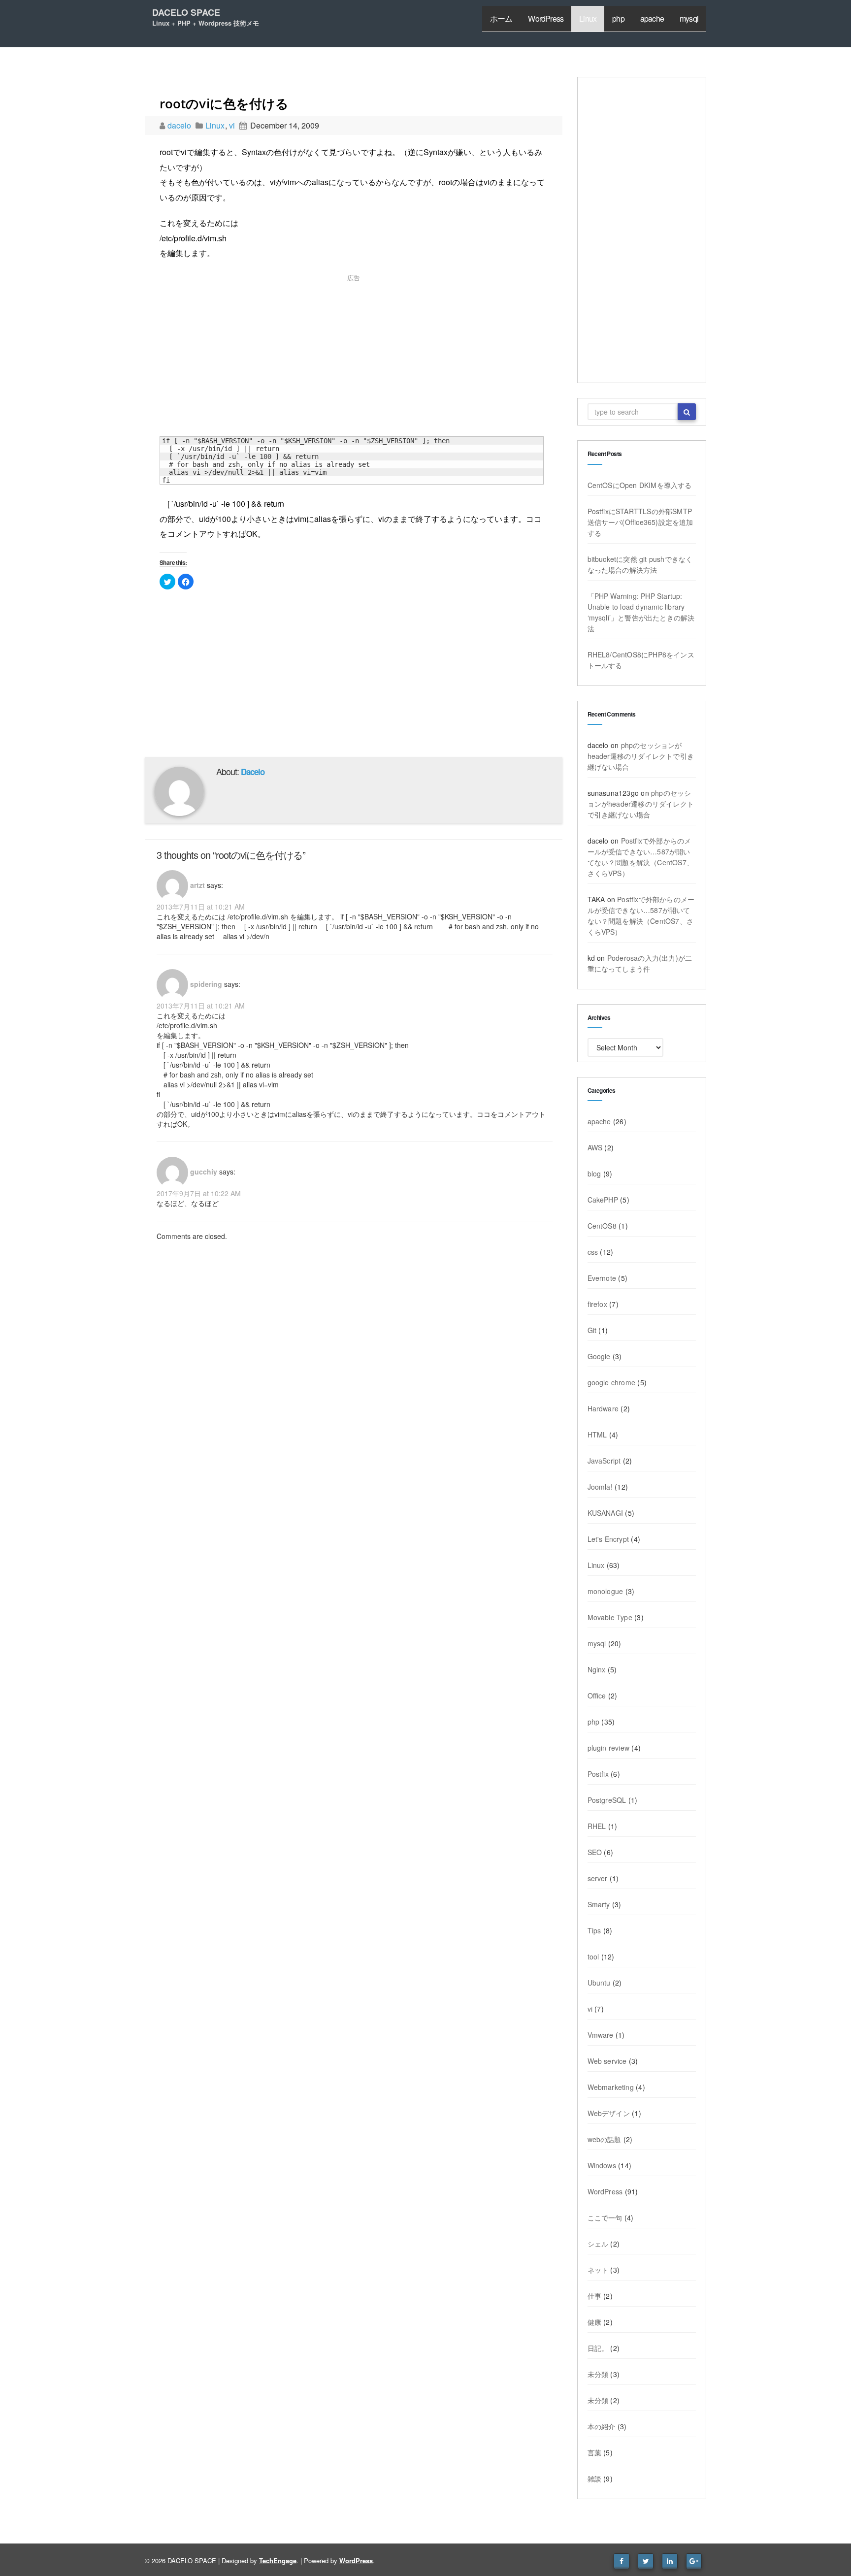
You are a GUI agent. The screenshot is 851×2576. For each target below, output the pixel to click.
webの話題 (605, 2139)
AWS (595, 1147)
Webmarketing (611, 2087)
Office (597, 1696)
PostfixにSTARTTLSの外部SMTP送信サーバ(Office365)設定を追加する (640, 522)
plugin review (609, 1748)
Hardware (603, 1408)
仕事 (594, 2296)
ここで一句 (605, 2217)
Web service (607, 2061)
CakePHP (603, 1200)
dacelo (180, 125)
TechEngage (278, 2560)
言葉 (594, 2452)
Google (599, 1356)
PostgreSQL (607, 1800)
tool (593, 1956)
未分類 (598, 2374)
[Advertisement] (354, 358)
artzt (197, 884)
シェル (598, 2244)
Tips (594, 1930)
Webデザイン (609, 2113)
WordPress (546, 18)
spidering (206, 983)
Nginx (597, 1669)
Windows (602, 2165)
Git (592, 1330)
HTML (597, 1435)
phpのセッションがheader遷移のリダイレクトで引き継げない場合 (641, 756)
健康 (594, 2322)
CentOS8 (602, 1226)
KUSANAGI (606, 1513)
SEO (595, 1852)
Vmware (601, 2035)
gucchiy (204, 1171)
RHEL (597, 1826)
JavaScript (604, 1461)
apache (652, 18)
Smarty (599, 1904)
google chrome (612, 1382)
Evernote (602, 1278)
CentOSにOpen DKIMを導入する (640, 485)
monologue (606, 1591)
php (618, 18)
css (593, 1252)
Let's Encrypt (608, 1539)
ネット (598, 2270)
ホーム (501, 18)
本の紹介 (602, 2426)
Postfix (598, 1774)
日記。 (598, 2348)
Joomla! (600, 1487)
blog (594, 1174)
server (598, 1878)
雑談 (594, 2478)
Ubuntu (599, 1983)
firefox (597, 1304)
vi (232, 125)
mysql (689, 18)
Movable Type (610, 1617)
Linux (588, 18)
